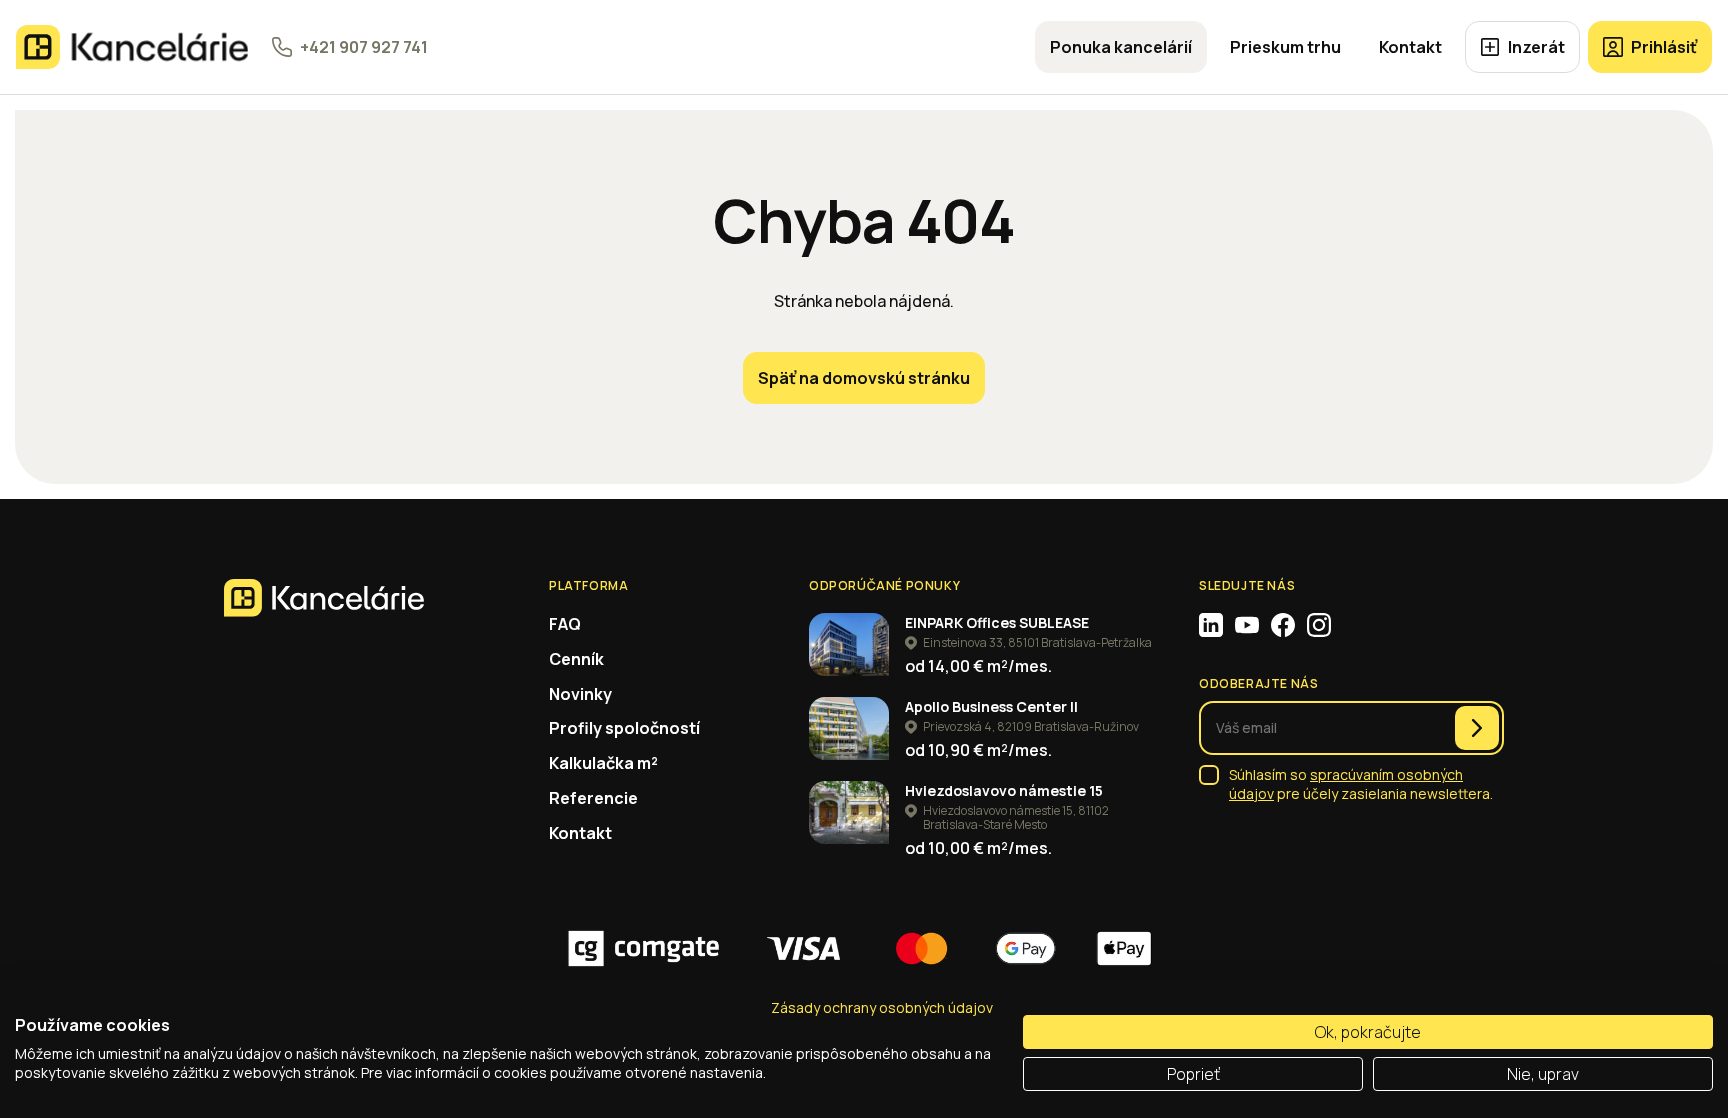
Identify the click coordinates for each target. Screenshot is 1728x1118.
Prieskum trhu (1285, 47)
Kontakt (1410, 47)
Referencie (593, 798)
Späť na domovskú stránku (864, 378)
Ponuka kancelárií (1121, 47)
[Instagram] (1319, 625)
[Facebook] (1283, 625)
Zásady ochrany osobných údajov (882, 1007)
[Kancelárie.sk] (132, 47)
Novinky (580, 694)
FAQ (565, 624)
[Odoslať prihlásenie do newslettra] (1477, 728)
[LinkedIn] (1211, 625)
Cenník (576, 659)
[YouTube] (1247, 625)
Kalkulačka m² (603, 763)
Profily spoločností (624, 728)
